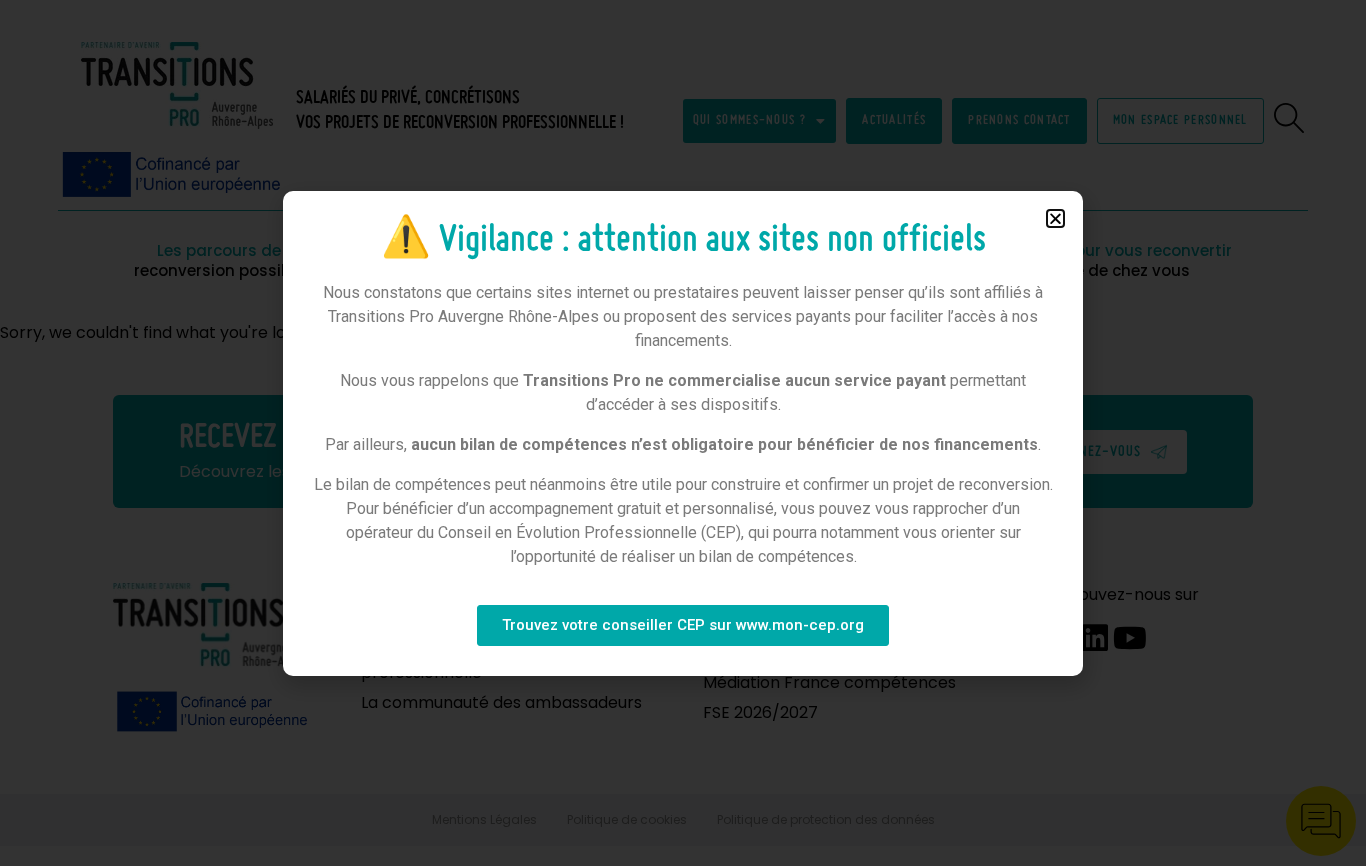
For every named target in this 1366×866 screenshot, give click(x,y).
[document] (683, 433)
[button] (1055, 218)
